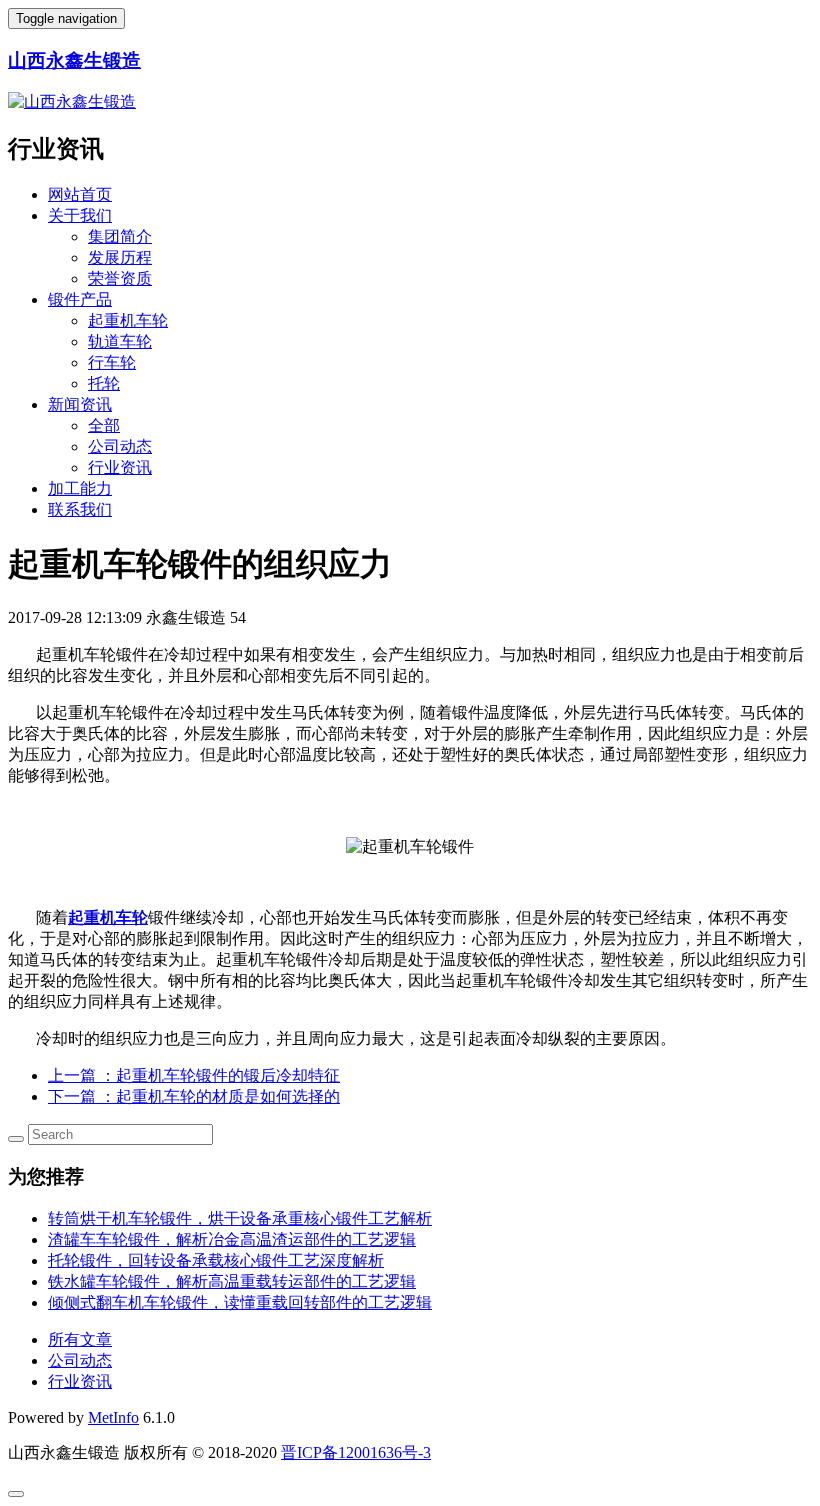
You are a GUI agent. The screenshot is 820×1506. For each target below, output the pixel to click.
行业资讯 (120, 467)
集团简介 (120, 236)
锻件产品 (80, 299)
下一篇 (194, 1096)
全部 (104, 425)
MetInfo (113, 1417)
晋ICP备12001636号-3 (356, 1452)
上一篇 (194, 1075)
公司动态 (120, 446)
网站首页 (80, 194)
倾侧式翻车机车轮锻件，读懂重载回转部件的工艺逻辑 (240, 1302)
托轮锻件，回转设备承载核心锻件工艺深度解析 (216, 1260)
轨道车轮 (120, 341)
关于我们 (80, 215)
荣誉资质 (120, 278)
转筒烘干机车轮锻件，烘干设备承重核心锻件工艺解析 (240, 1218)
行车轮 (112, 362)
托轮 (104, 383)
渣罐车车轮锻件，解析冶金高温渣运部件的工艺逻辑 (232, 1239)
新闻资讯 (80, 404)
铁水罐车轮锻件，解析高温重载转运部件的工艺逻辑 (232, 1281)
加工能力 (80, 488)
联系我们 (80, 509)
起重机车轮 (128, 320)
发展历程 (120, 257)
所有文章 (80, 1339)
